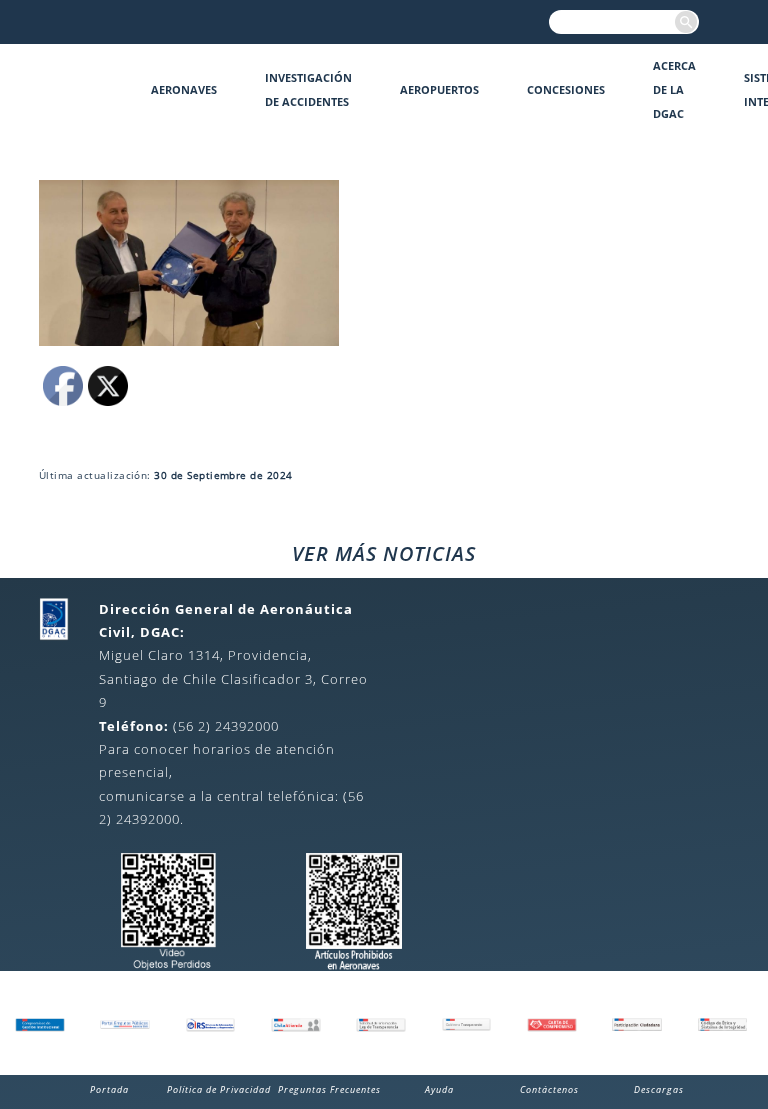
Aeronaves (184, 89)
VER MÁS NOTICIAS (384, 553)
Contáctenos (549, 1089)
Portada (109, 1089)
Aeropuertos (439, 89)
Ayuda (439, 1089)
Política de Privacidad (219, 1089)
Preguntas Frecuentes (329, 1089)
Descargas (659, 1089)
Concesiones (566, 89)
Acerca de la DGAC (674, 89)
